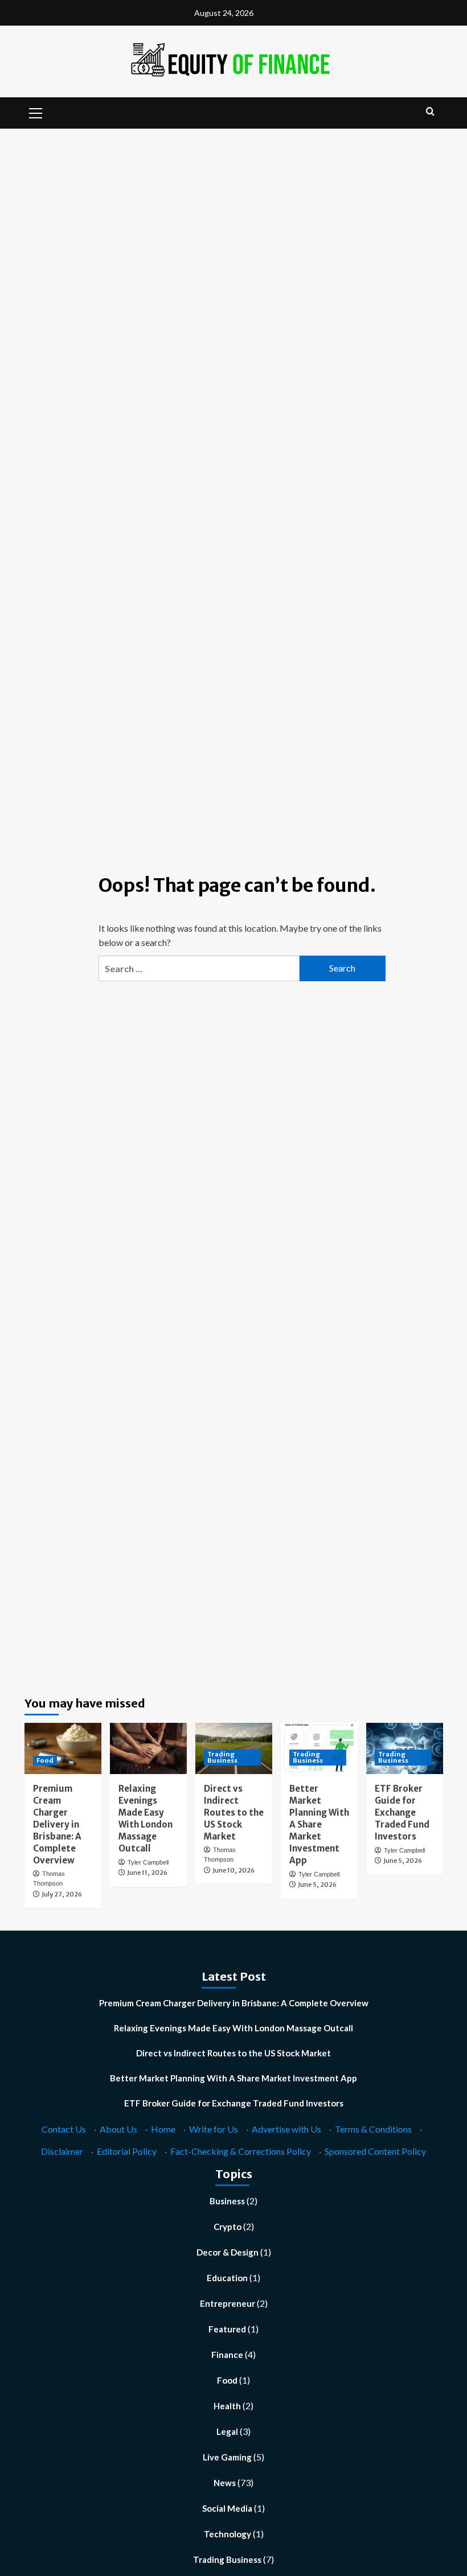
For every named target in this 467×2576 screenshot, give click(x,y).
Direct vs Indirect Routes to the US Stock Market (234, 1812)
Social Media (227, 2508)
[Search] (430, 112)
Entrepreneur (228, 2303)
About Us (118, 2129)
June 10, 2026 (233, 1870)
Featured (227, 2329)
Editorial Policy (127, 2151)
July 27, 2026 (62, 1894)
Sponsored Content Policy (375, 2151)
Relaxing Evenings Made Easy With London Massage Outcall (233, 2028)
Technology (228, 2534)
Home (163, 2129)
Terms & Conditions (373, 2129)
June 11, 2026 (147, 1873)
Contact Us (64, 2129)
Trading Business (222, 1757)
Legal (227, 2431)
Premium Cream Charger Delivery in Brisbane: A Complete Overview (57, 1824)
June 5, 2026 (317, 1884)
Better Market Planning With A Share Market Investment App (319, 1824)
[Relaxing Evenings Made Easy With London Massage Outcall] (148, 1748)
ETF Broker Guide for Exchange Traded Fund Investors (402, 1812)
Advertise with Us (286, 2129)
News (225, 2483)
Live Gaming (227, 2457)
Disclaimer (62, 2151)
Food (45, 1760)
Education (227, 2278)
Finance (227, 2355)
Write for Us (214, 2129)
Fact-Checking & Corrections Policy (241, 2151)
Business (227, 2201)
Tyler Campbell (148, 1862)
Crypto (228, 2227)
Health (227, 2406)
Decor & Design (228, 2252)
